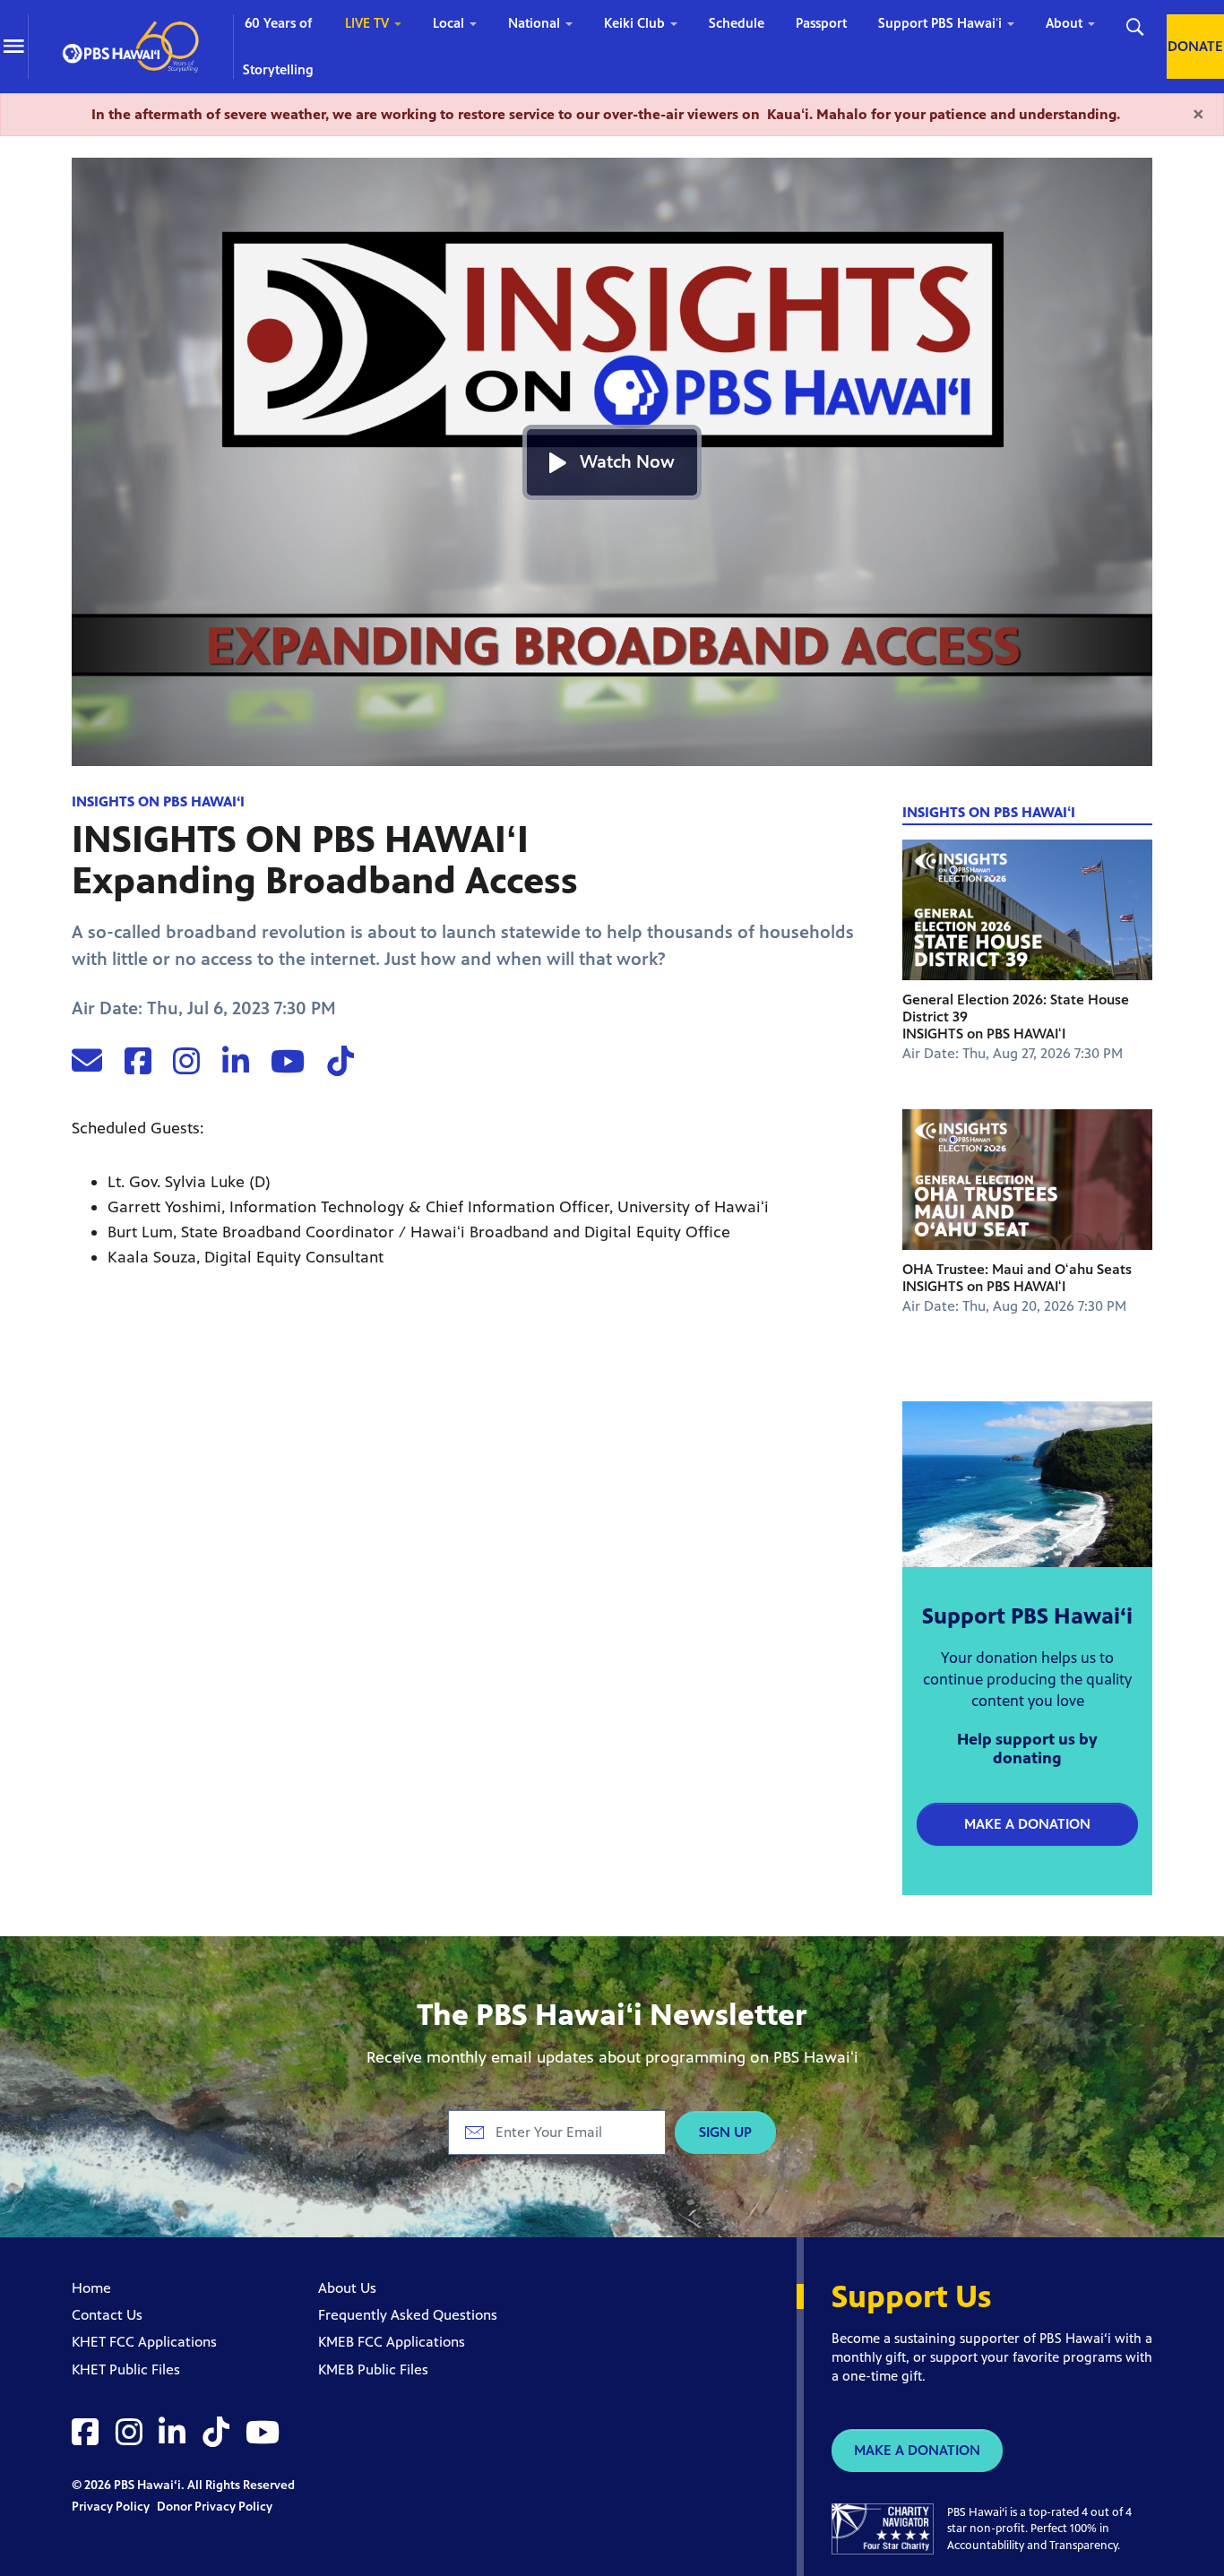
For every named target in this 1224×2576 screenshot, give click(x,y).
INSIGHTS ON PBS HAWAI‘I (158, 801)
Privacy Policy (112, 2507)
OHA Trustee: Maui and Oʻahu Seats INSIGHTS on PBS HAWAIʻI (1017, 1278)
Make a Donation (1027, 1824)
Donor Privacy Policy (215, 2507)
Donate (1195, 46)
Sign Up (725, 2132)
